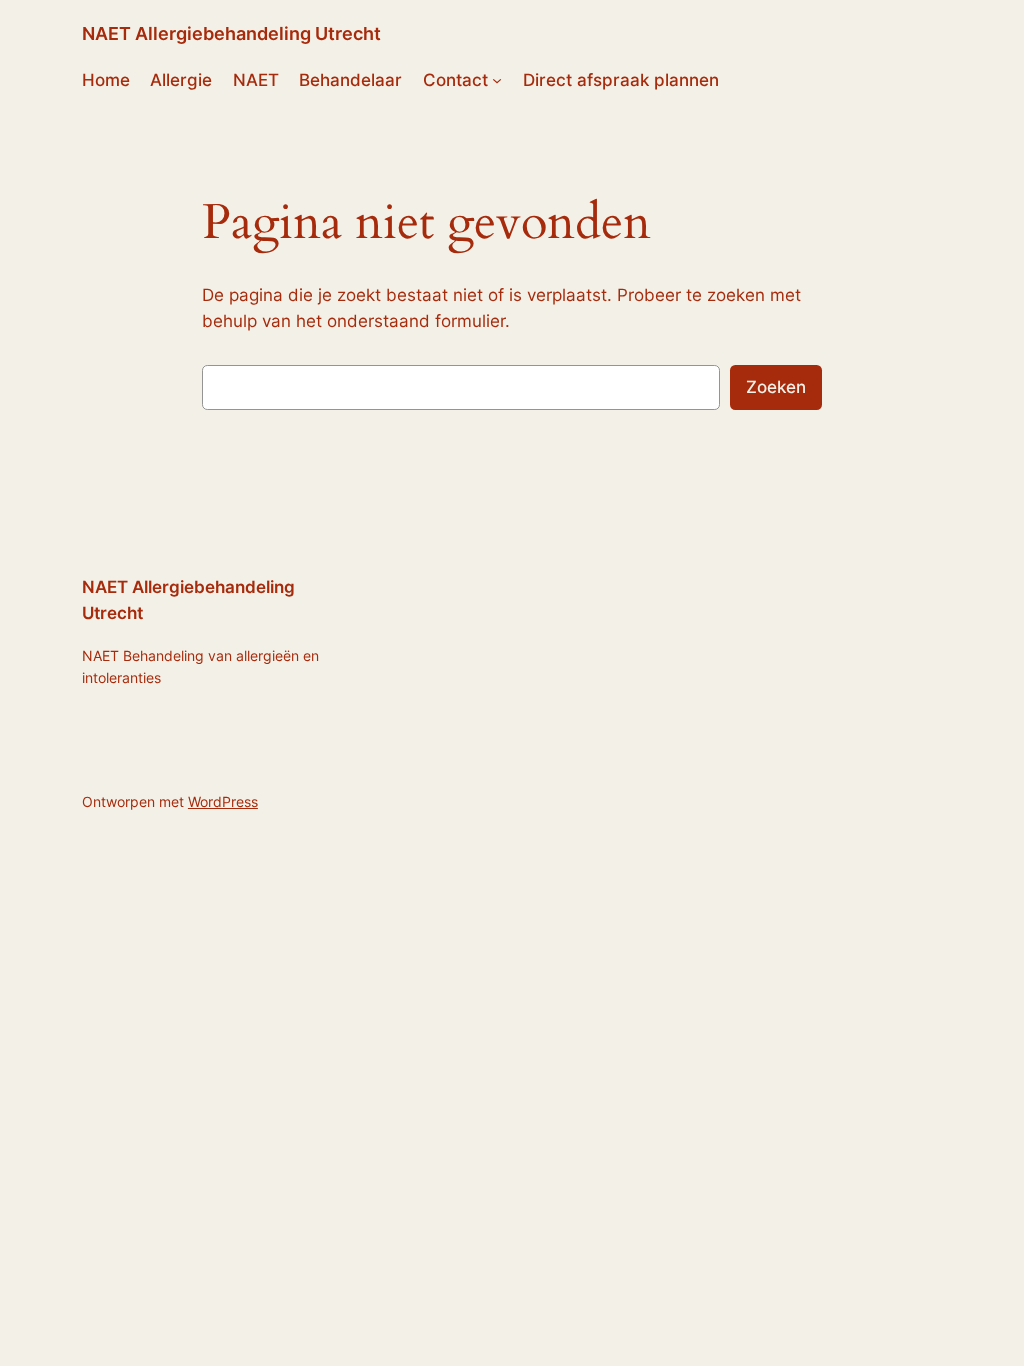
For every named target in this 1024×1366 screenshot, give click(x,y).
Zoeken (776, 387)
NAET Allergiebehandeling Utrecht (231, 33)
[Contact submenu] (497, 80)
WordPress (223, 801)
